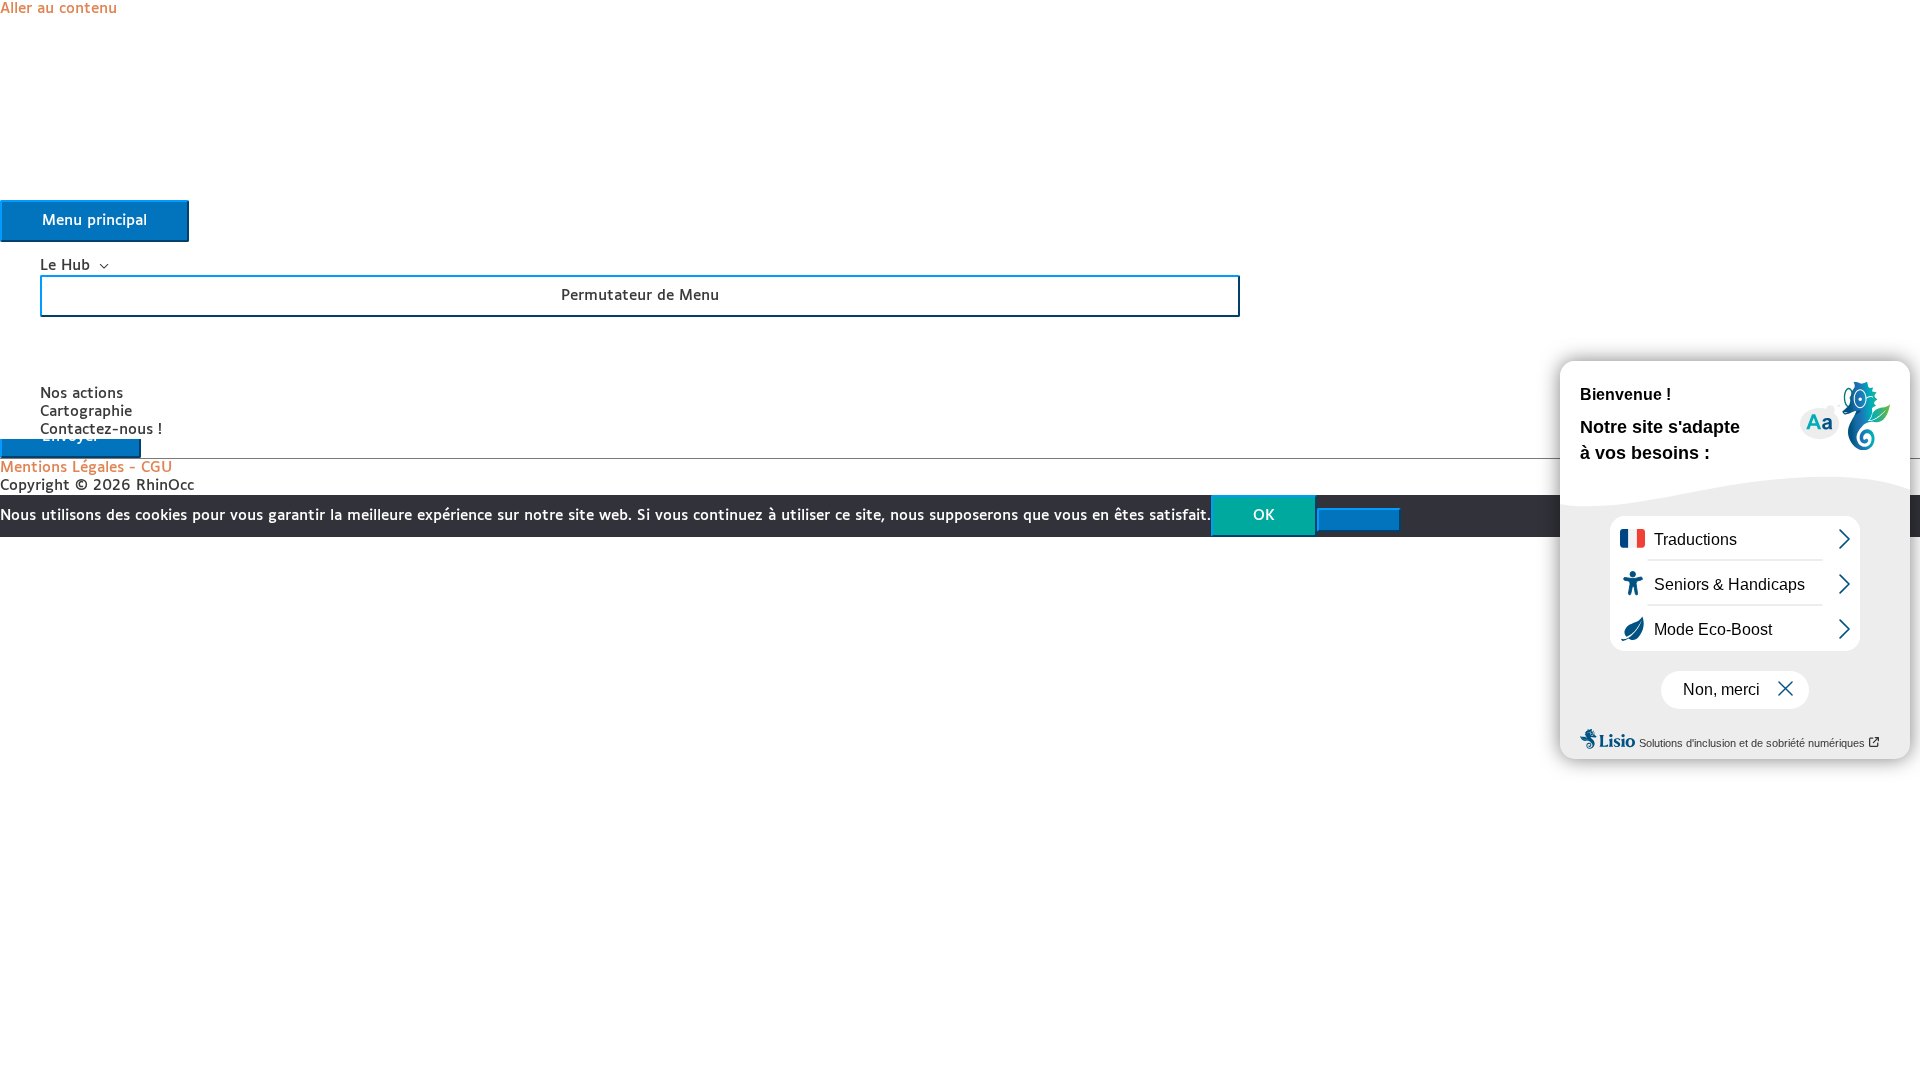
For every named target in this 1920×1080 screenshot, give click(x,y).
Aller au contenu (58, 8)
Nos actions (81, 393)
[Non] (1359, 520)
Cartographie (86, 411)
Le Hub (65, 265)
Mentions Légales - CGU (86, 467)
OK (1264, 515)
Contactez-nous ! (101, 429)
